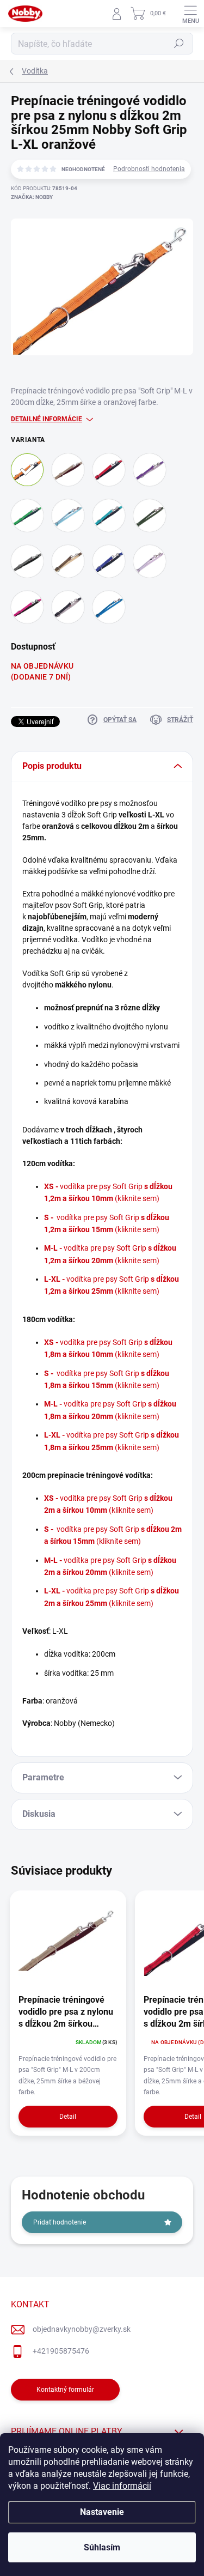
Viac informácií (122, 2486)
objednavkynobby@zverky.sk (82, 2329)
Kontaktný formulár (65, 2390)
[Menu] (190, 14)
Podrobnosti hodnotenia (149, 169)
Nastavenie (102, 2512)
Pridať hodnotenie (60, 2222)
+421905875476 (61, 2351)
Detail (68, 2117)
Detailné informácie (47, 419)
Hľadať (179, 44)
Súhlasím (102, 2547)
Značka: (32, 197)
